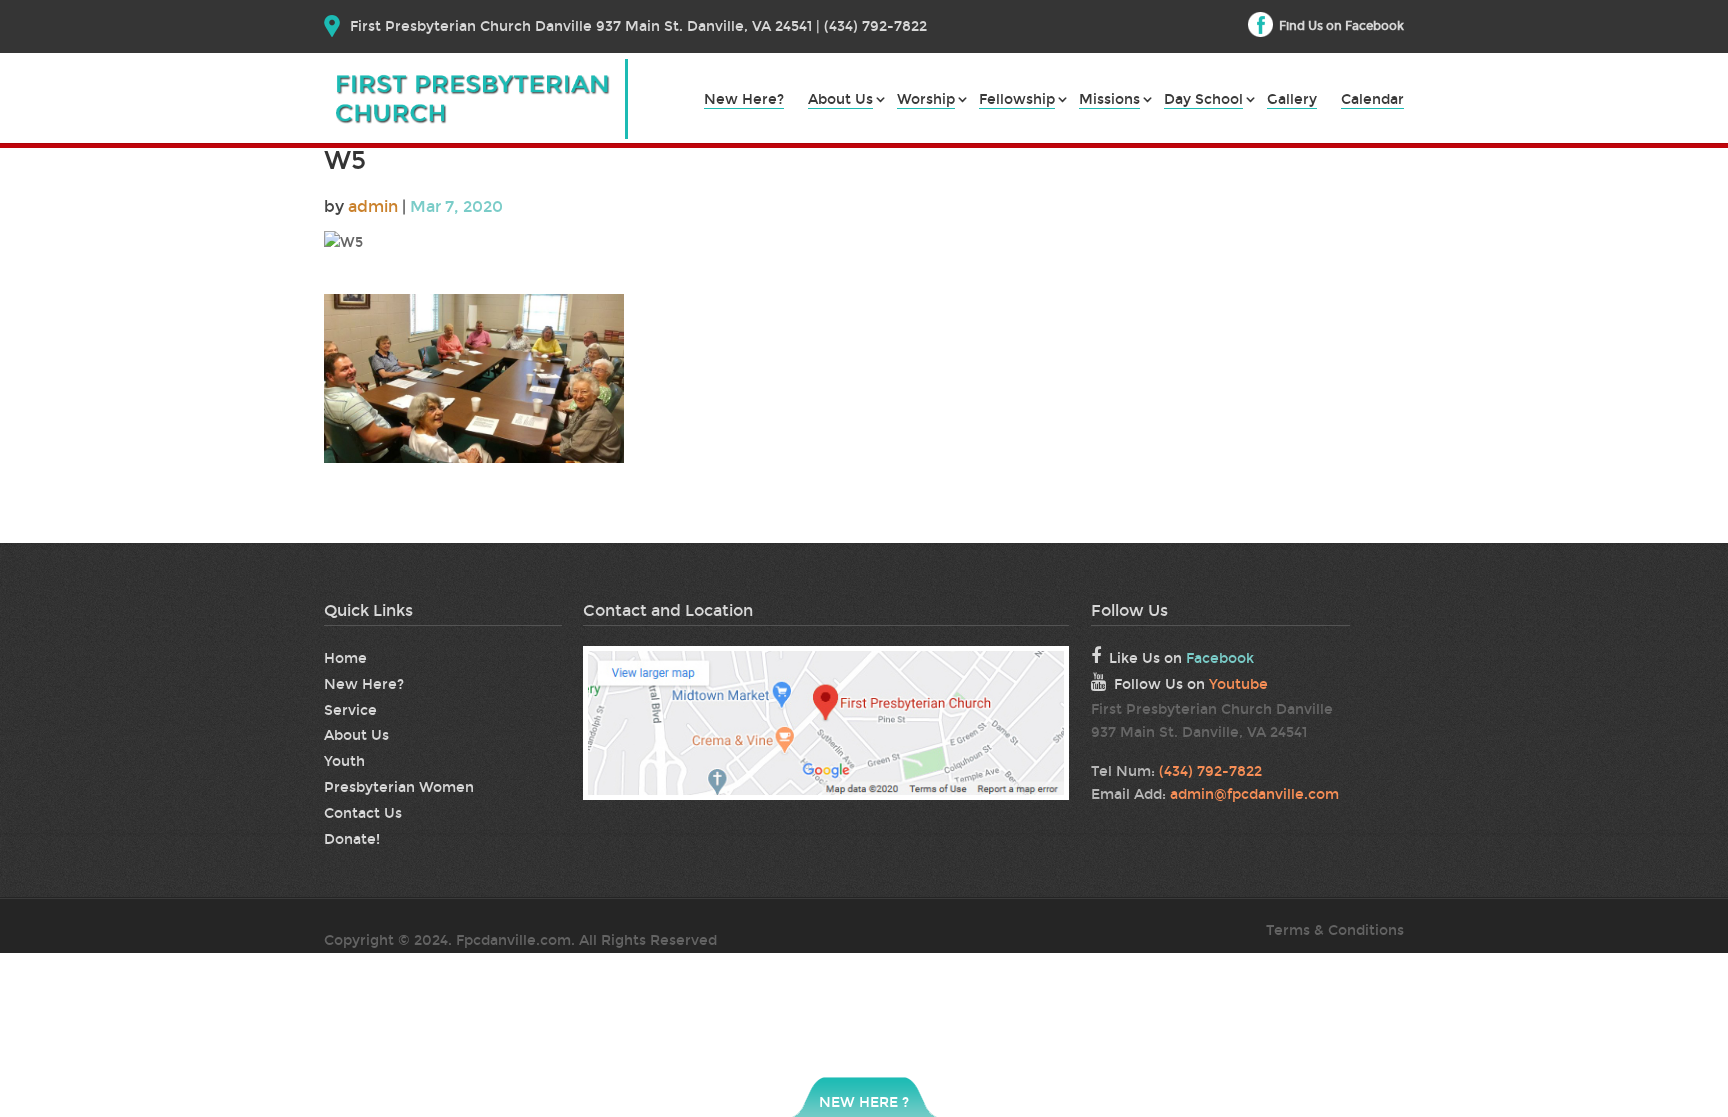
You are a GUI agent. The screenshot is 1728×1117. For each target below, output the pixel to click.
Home (345, 658)
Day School (1203, 100)
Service (350, 710)
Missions (1109, 100)
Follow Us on (1191, 684)
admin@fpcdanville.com (1254, 794)
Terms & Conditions (1335, 930)
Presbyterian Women (399, 787)
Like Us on (1181, 658)
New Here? (744, 100)
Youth (344, 761)
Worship (926, 100)
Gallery (1292, 100)
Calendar (1372, 100)
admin (373, 206)
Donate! (352, 839)
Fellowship (1017, 100)
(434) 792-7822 (1210, 771)
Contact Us (363, 813)
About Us (840, 100)
